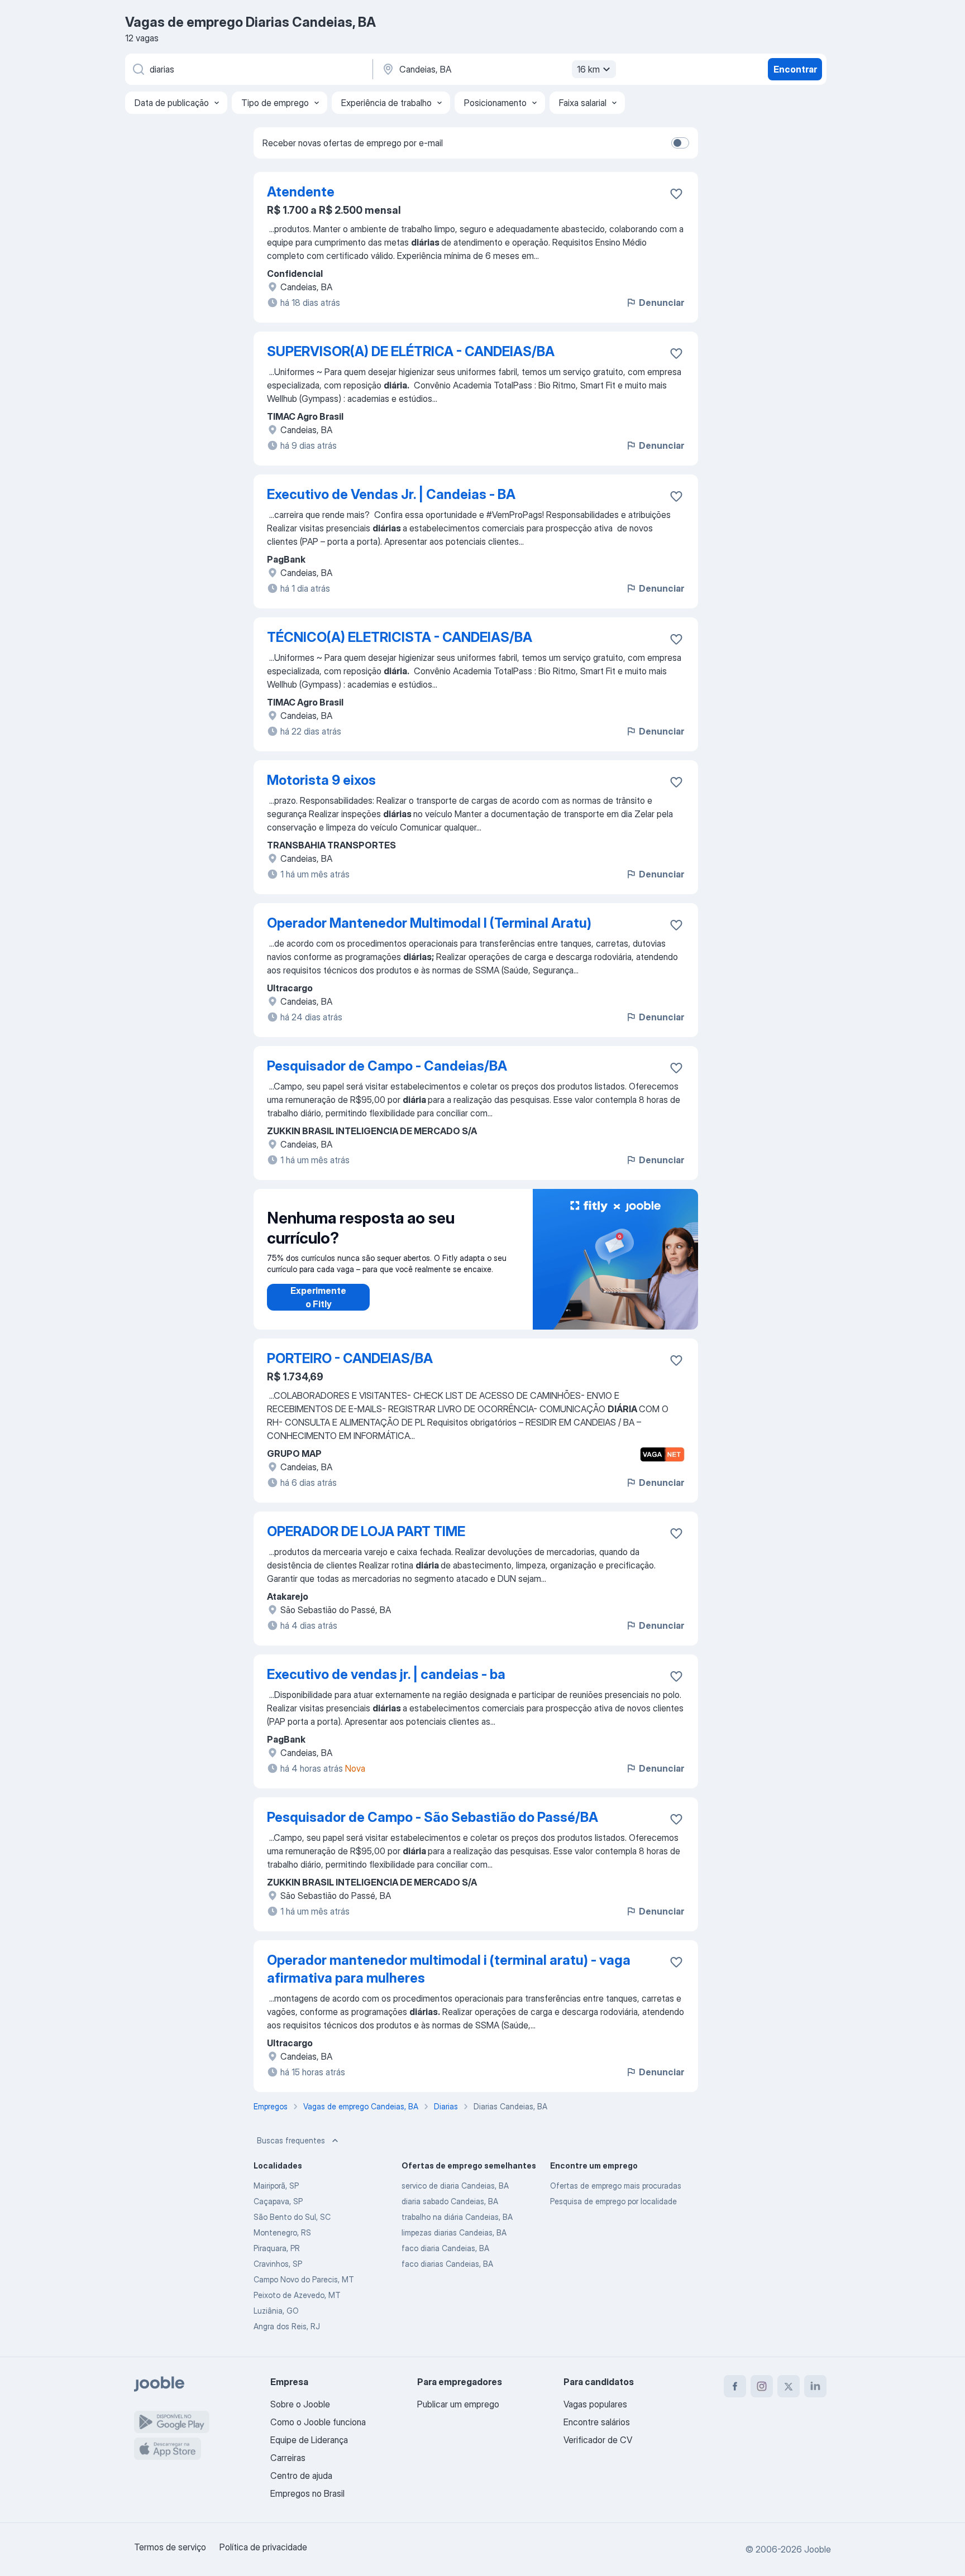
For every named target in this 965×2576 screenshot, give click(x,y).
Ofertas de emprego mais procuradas (616, 2186)
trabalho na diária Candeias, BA (457, 2217)
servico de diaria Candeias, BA (455, 2186)
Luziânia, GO (276, 2311)
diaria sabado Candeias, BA (450, 2201)
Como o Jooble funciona (318, 2422)
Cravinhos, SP (278, 2264)
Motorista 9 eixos (321, 780)
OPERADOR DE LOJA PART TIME (366, 1531)
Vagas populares (595, 2404)
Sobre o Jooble (300, 2404)
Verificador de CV (598, 2440)
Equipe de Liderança (309, 2440)
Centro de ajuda (301, 2476)
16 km (588, 69)
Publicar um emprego (458, 2404)
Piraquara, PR (277, 2248)
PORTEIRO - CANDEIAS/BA (350, 1358)
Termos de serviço (170, 2547)
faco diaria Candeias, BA (445, 2248)
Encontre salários (597, 2422)
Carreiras (288, 2458)
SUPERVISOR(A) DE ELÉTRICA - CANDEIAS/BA (411, 351)
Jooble (818, 2549)
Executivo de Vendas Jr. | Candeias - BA (391, 494)
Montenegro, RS (282, 2232)
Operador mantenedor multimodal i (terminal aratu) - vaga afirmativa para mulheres (449, 1969)
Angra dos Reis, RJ (287, 2326)
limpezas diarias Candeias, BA (454, 2232)
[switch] (680, 143)
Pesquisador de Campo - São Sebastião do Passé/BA (433, 1817)
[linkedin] (815, 2386)
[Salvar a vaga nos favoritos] (676, 194)
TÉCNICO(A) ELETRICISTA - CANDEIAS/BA (400, 637)
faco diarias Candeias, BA (447, 2264)
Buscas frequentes (291, 2140)
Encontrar (795, 69)
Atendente (301, 192)
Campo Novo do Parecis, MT (304, 2279)
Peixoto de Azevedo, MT (297, 2295)
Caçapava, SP (278, 2201)
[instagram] (762, 2386)
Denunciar (661, 303)
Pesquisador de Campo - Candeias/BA (387, 1066)
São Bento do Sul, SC (292, 2217)
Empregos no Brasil (307, 2493)
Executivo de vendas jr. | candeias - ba (386, 1674)
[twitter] (789, 2386)
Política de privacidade (263, 2547)
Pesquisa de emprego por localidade (613, 2201)
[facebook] (735, 2386)
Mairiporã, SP (276, 2186)
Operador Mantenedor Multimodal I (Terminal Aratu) (429, 923)
